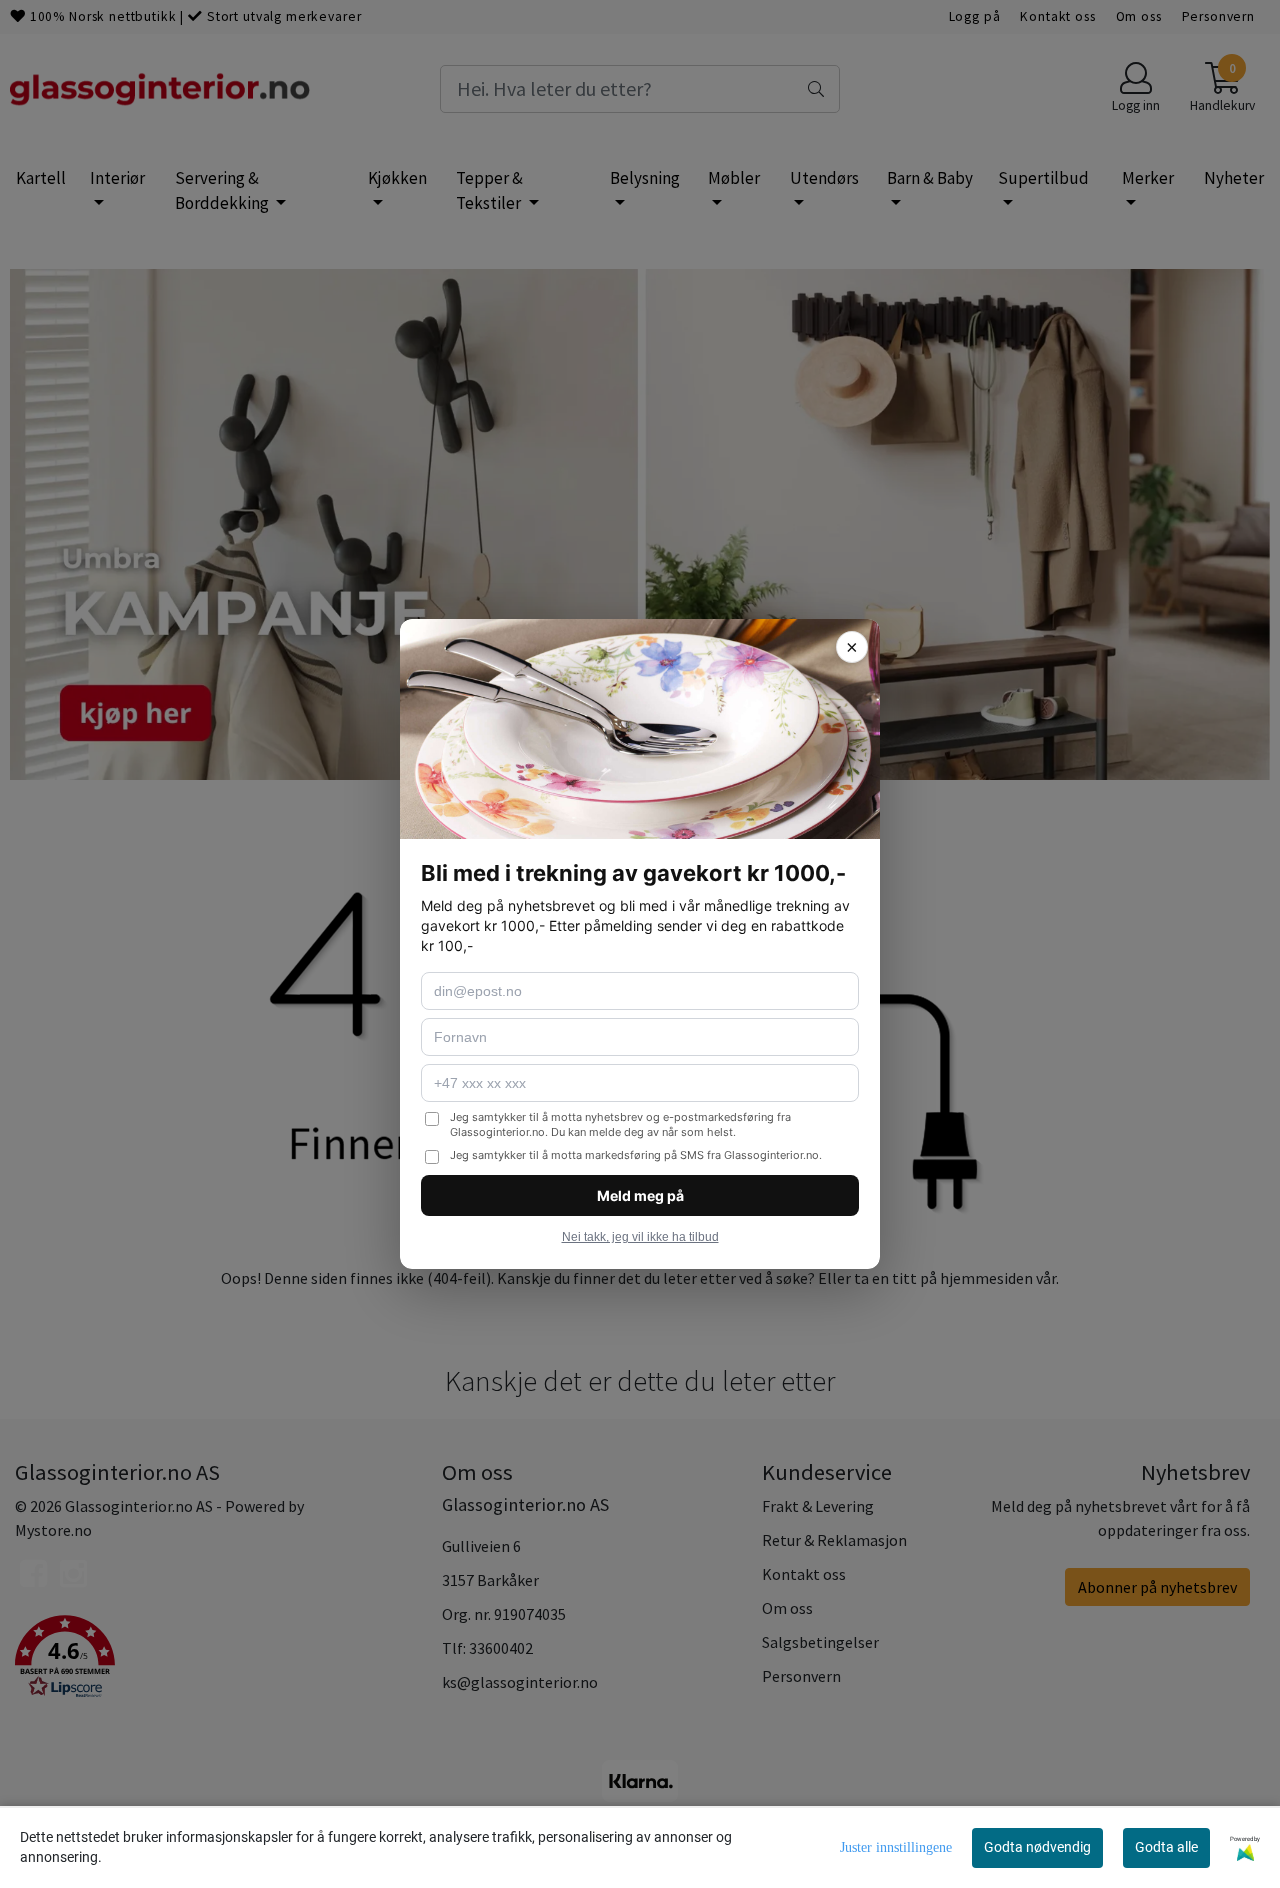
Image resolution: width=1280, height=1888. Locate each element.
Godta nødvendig (1037, 1847)
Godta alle (1166, 1847)
